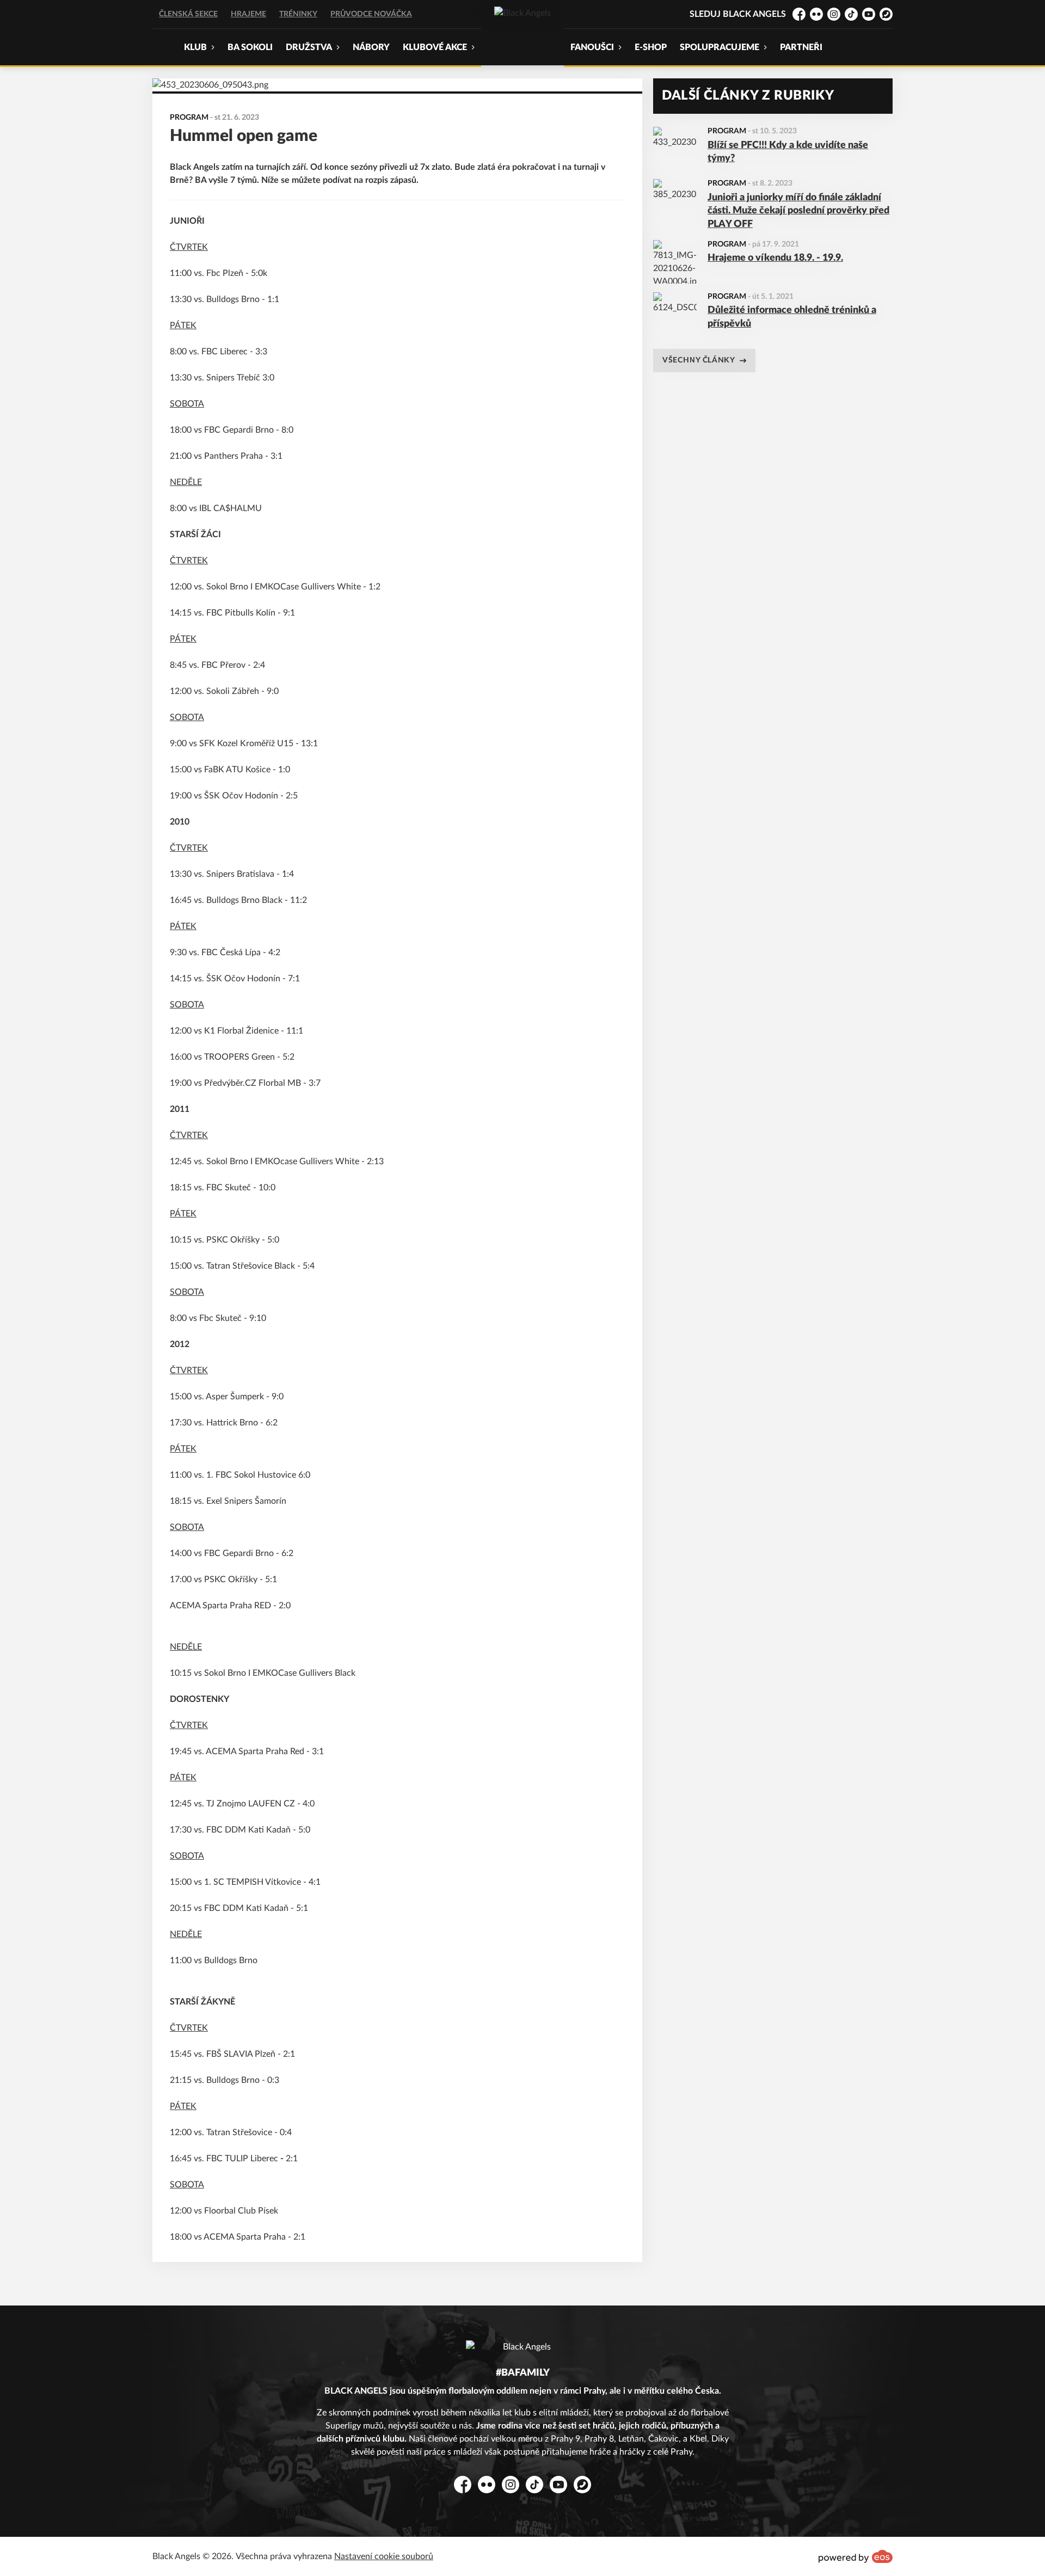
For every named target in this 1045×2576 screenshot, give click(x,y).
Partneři (801, 47)
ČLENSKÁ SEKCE (188, 14)
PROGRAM (727, 131)
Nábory (371, 47)
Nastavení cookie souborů (384, 2556)
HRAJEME (248, 14)
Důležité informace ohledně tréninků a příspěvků (792, 317)
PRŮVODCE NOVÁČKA (371, 14)
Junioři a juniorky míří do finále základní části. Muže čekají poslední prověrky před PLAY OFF (798, 211)
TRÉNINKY (298, 14)
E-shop (651, 47)
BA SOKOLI (250, 47)
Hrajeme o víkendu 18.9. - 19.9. (775, 258)
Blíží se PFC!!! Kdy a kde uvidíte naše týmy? (788, 152)
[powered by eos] (856, 2556)
